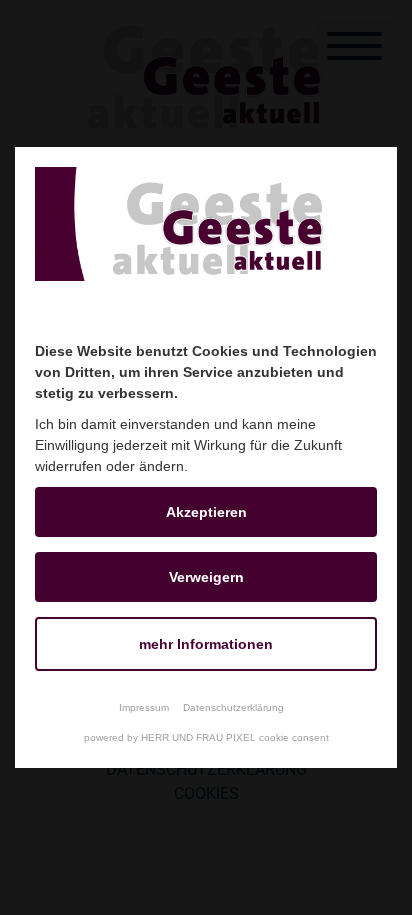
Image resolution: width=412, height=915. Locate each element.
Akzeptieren (206, 512)
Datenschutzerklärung (233, 707)
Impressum (144, 707)
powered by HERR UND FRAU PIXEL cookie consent (206, 737)
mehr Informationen (206, 644)
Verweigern (206, 577)
